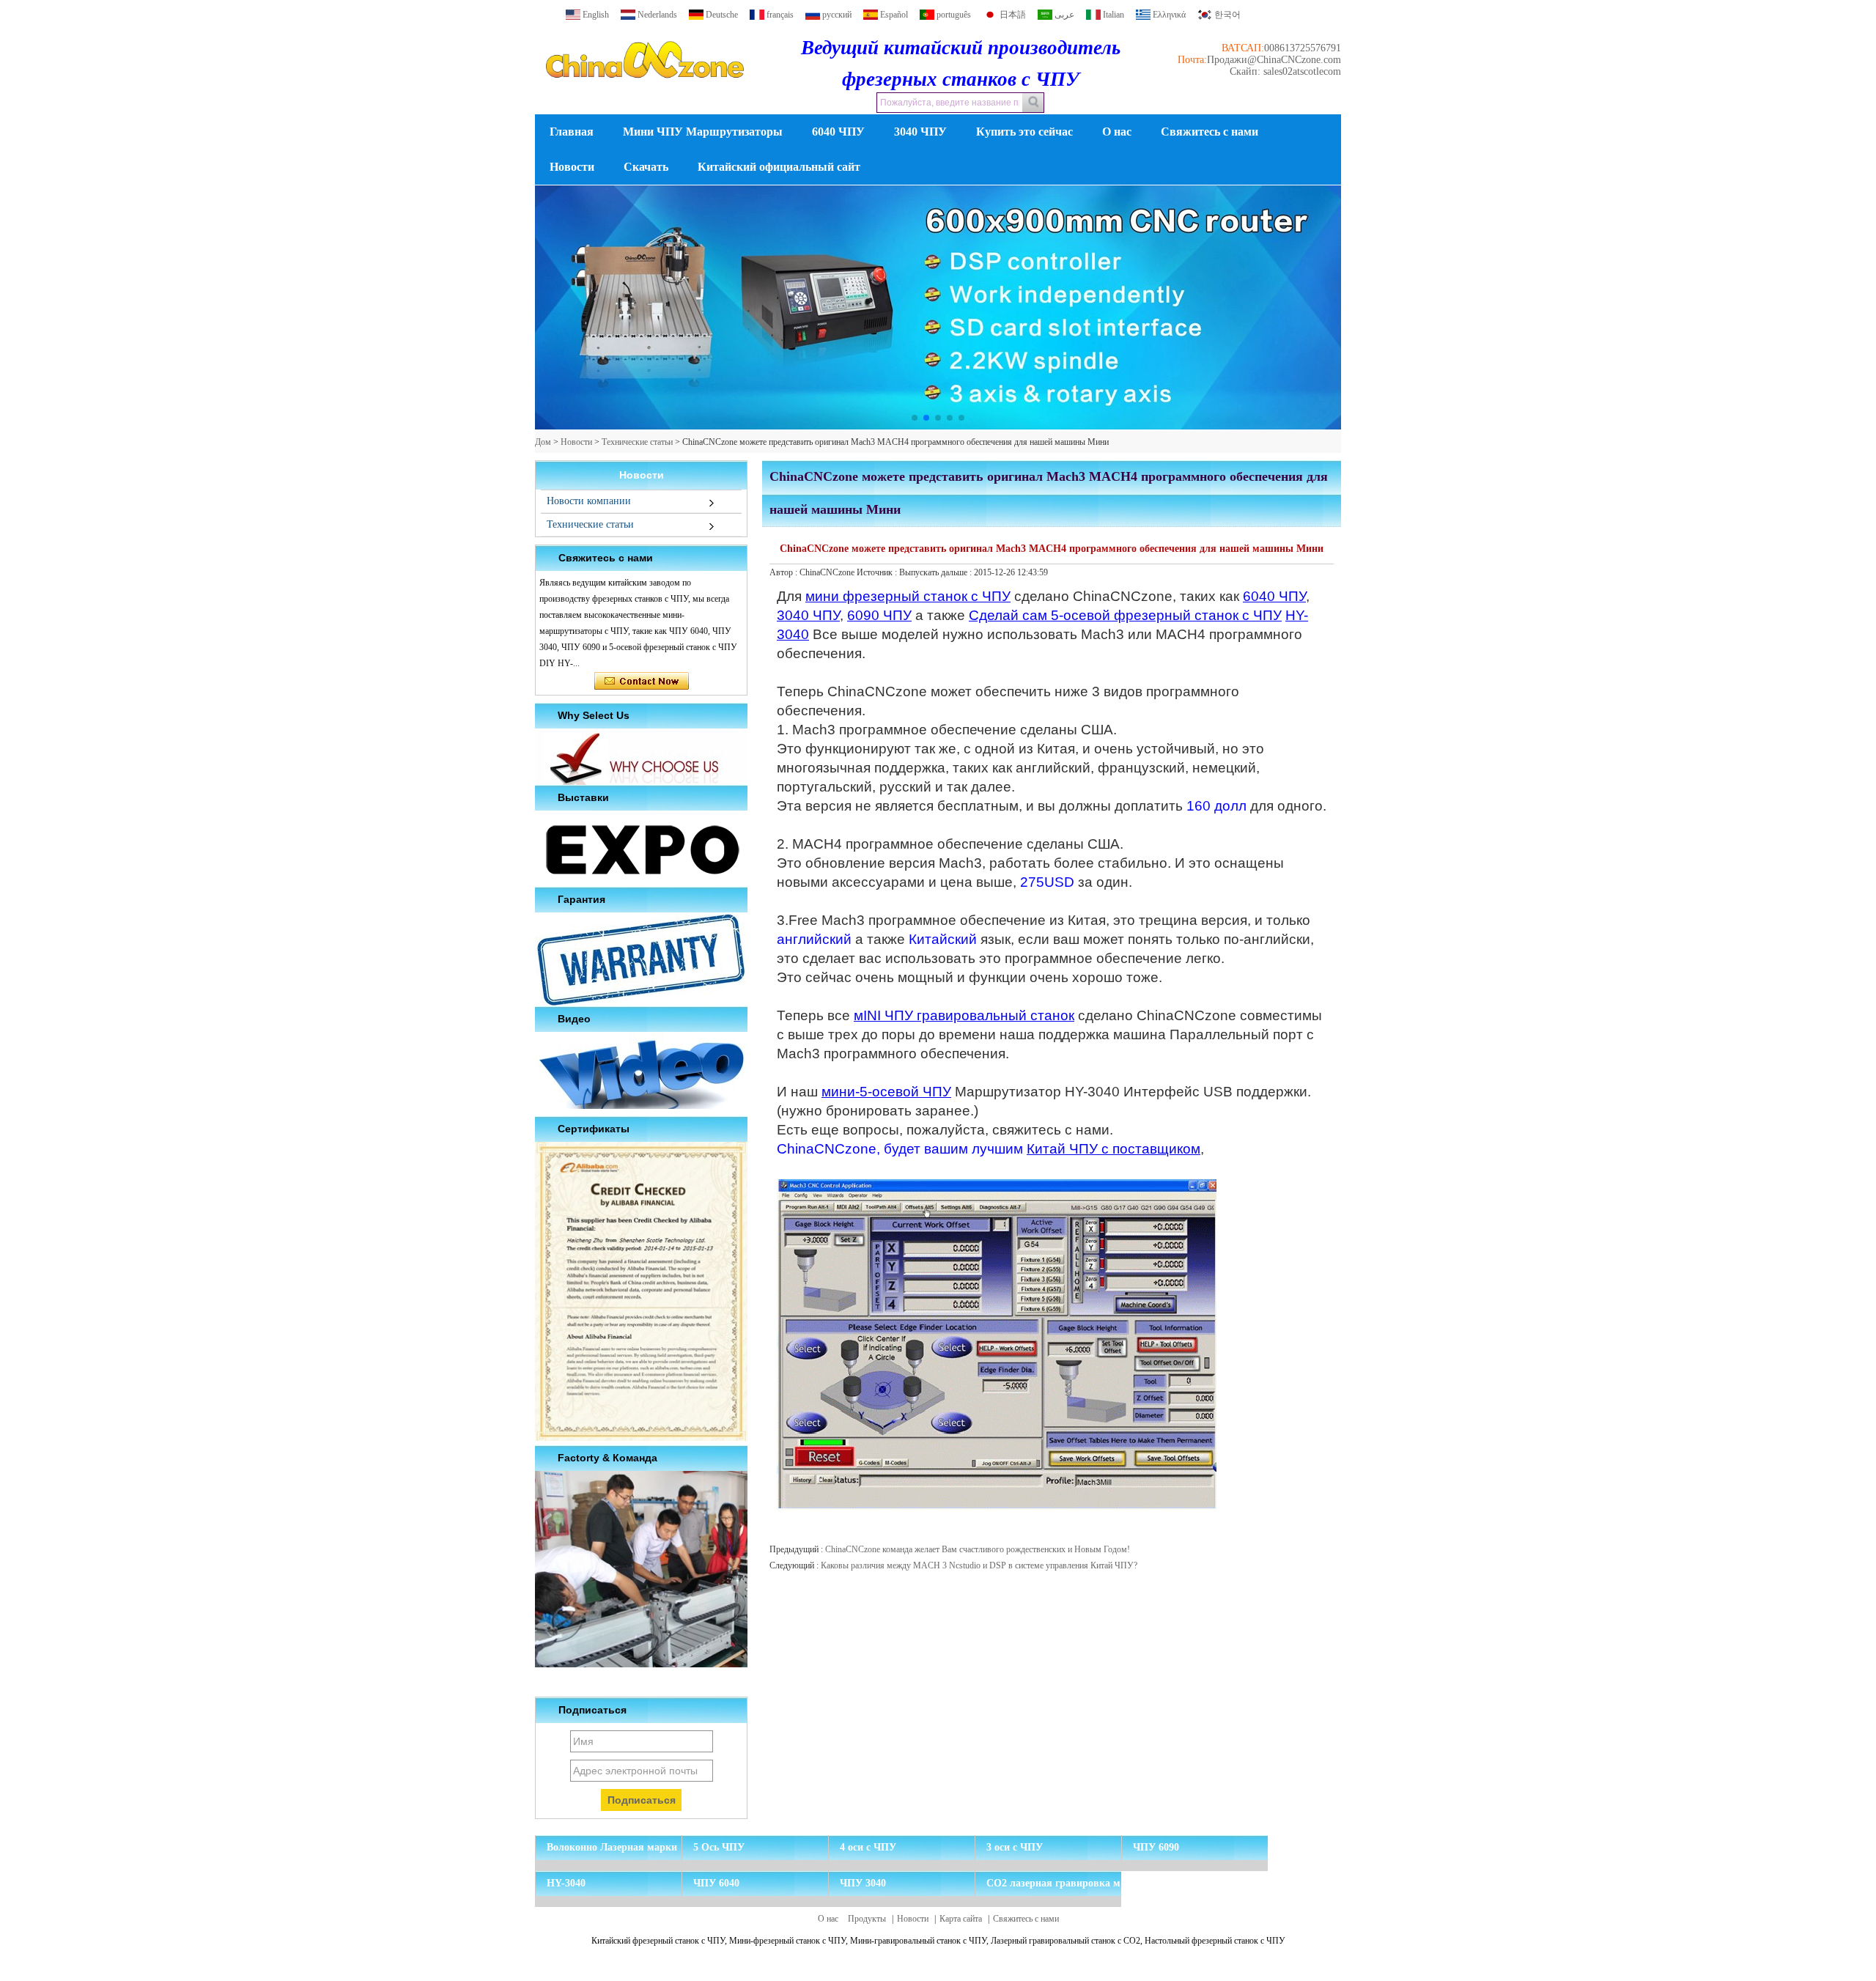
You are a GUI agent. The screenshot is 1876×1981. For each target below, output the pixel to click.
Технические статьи (637, 442)
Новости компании (589, 501)
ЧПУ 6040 (716, 1883)
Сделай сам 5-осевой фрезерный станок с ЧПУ (1125, 615)
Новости (572, 167)
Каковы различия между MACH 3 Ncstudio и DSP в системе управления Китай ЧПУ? (979, 1565)
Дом (543, 442)
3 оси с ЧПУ (1015, 1847)
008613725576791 (1303, 48)
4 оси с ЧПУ (868, 1847)
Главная (572, 132)
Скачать (646, 167)
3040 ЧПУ (920, 132)
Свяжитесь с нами (1210, 132)
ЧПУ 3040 (863, 1883)
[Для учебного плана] (938, 308)
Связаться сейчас (642, 682)
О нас (1117, 132)
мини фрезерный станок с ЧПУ (908, 596)
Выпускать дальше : (937, 572)
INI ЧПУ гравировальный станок (969, 1015)
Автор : (784, 572)
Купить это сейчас (1024, 132)
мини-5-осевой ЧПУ (886, 1092)
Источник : (878, 572)
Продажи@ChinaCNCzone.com (1274, 60)
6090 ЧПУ (879, 615)
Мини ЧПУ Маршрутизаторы (703, 132)
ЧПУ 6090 (1156, 1847)
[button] (915, 418)
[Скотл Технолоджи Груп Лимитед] (645, 91)
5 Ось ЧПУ (719, 1847)
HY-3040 (566, 1883)
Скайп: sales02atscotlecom (1285, 71)
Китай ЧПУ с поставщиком (1114, 1149)
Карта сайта (961, 1919)
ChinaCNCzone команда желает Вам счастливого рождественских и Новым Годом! (978, 1549)
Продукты (867, 1919)
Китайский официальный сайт (779, 167)
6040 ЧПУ (838, 132)
